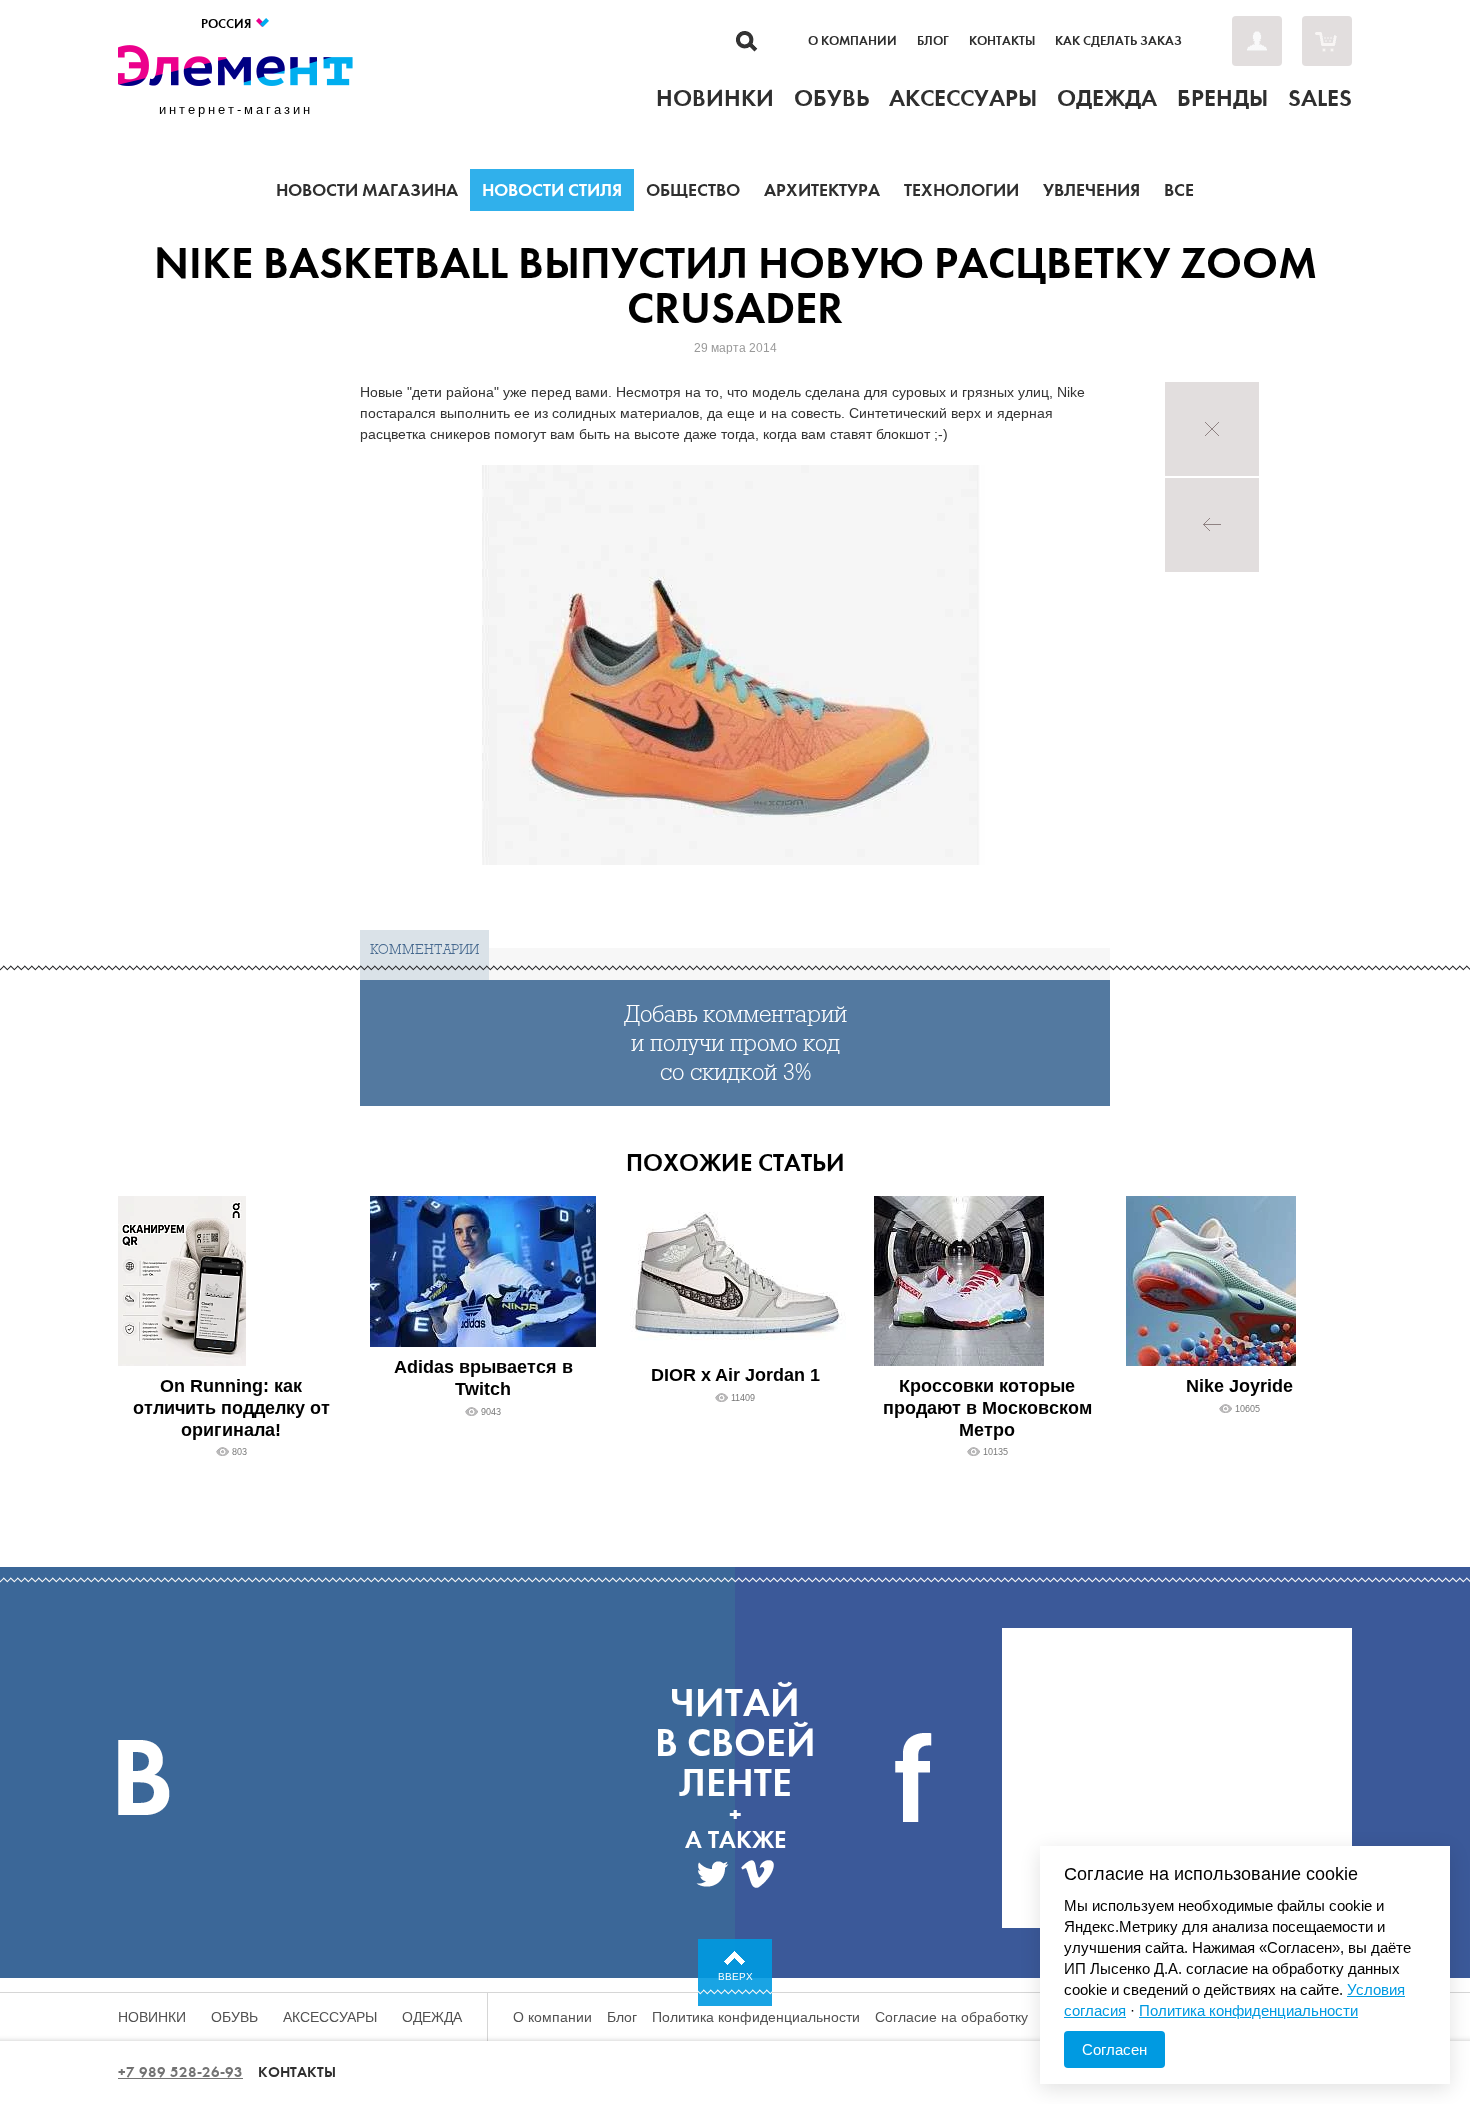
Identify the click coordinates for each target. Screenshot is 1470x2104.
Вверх (735, 1976)
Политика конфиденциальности (756, 2017)
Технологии (961, 190)
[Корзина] (1327, 41)
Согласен (1114, 2049)
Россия (227, 23)
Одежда (432, 2017)
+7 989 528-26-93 (180, 2072)
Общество (693, 190)
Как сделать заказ (1118, 41)
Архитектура (822, 190)
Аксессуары (330, 2017)
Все (1179, 190)
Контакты (1002, 41)
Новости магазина (367, 190)
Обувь (234, 2017)
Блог (933, 41)
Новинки (152, 2017)
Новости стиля (552, 190)
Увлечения (1091, 190)
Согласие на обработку (951, 2017)
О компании (852, 41)
